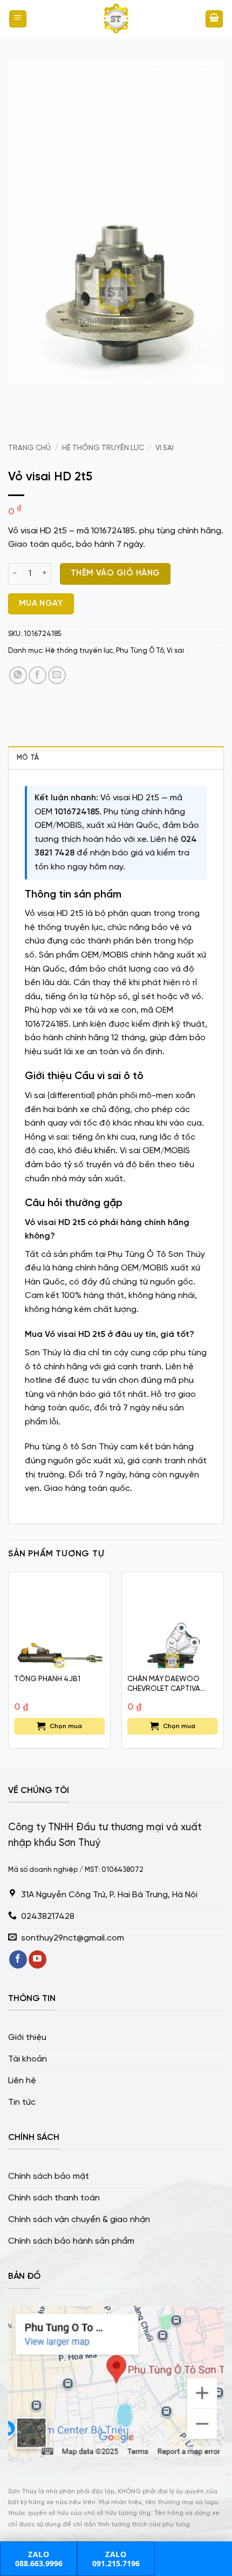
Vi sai (165, 448)
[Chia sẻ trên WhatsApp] (18, 675)
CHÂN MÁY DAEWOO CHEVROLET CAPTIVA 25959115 (164, 1684)
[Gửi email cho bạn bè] (57, 675)
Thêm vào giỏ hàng (115, 573)
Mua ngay (41, 604)
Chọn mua (66, 1726)
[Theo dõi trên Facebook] (18, 1959)
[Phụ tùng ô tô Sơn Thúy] (116, 19)
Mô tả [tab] (28, 758)
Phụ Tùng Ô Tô (140, 651)
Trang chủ (29, 448)
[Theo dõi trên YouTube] (37, 1959)
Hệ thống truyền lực (103, 448)
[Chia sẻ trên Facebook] (37, 675)
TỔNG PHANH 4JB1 (47, 1679)
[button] (18, 19)
